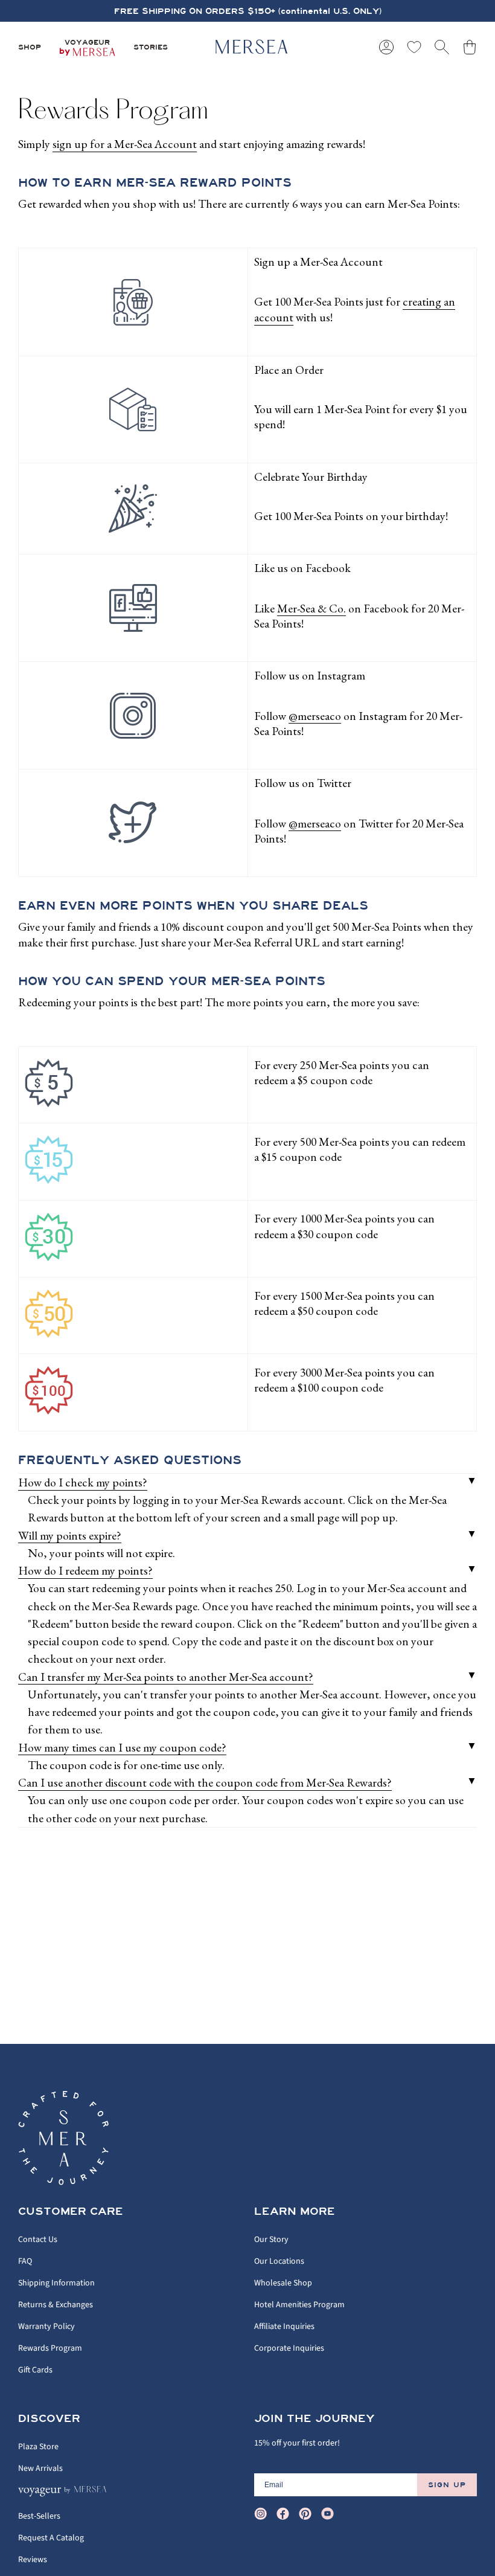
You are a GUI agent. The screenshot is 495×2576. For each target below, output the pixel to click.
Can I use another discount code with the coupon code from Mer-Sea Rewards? (205, 1782)
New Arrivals (40, 2468)
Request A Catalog (51, 2538)
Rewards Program (50, 2348)
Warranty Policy (46, 2327)
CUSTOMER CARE (71, 2212)
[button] (30, 47)
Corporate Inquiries (289, 2348)
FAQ (25, 2261)
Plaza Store (38, 2447)
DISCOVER (49, 2419)
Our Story (271, 2240)
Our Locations (279, 2261)
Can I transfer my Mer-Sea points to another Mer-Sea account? (166, 1677)
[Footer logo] (63, 2138)
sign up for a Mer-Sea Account (125, 144)
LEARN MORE (295, 2212)
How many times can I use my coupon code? (122, 1747)
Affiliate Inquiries (284, 2327)
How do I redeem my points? (85, 1570)
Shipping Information (56, 2283)
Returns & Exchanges (56, 2305)
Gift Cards (35, 2370)
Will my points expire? (70, 1535)
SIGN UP (447, 2485)
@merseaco (315, 716)
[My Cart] (470, 47)
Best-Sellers (39, 2516)
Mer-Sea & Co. (311, 608)
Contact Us (38, 2240)
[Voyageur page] (64, 2494)
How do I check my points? (83, 1482)
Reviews (33, 2560)
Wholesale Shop (283, 2283)
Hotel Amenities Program (299, 2305)
